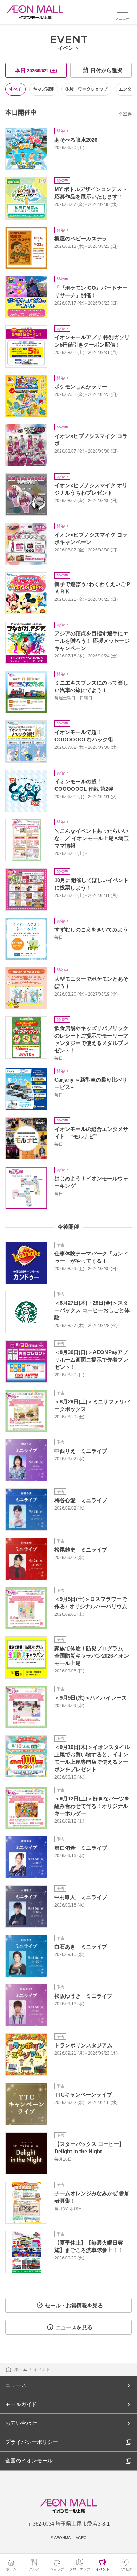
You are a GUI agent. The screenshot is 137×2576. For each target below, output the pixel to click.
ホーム (21, 2369)
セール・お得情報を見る (74, 2305)
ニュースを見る (74, 2327)
